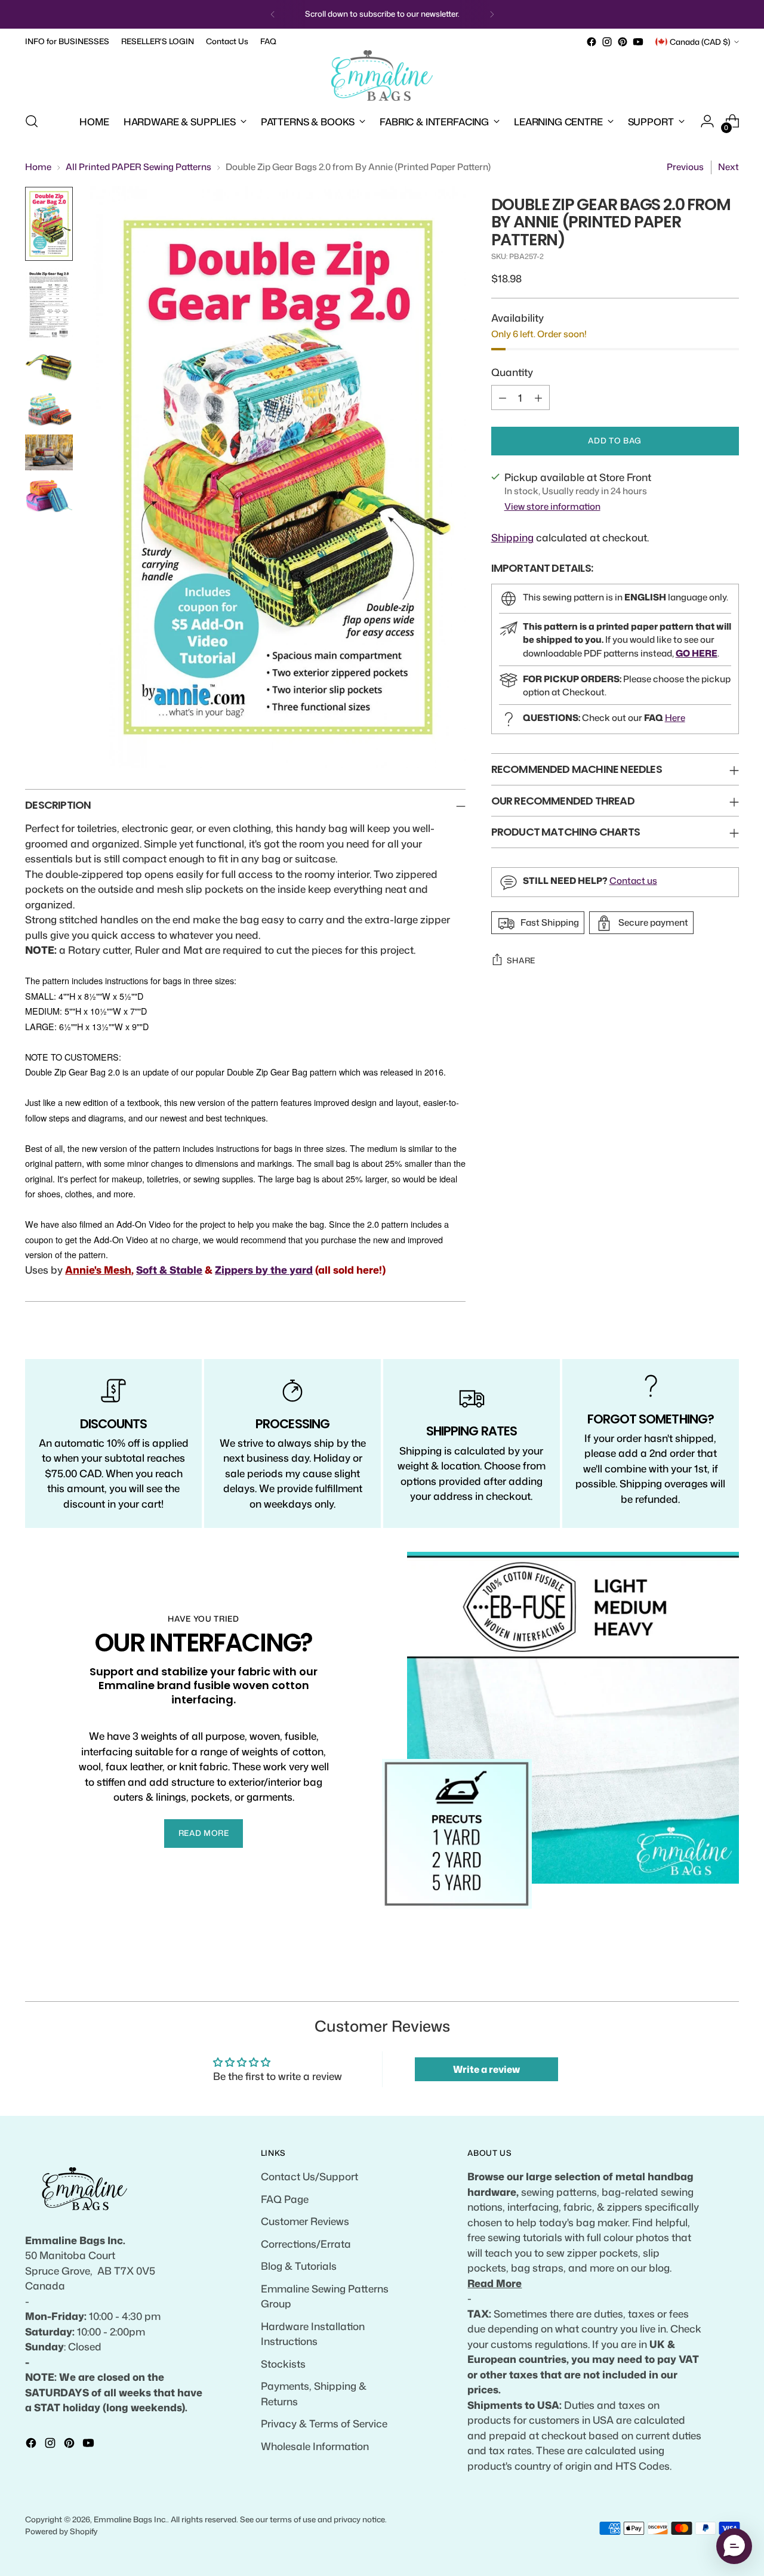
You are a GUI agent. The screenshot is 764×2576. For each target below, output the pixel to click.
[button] (734, 2546)
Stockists (283, 2364)
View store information (552, 506)
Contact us (633, 881)
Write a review (486, 2069)
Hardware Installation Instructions (313, 2334)
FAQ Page (285, 2199)
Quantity (512, 372)
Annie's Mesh (98, 1269)
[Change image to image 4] (49, 409)
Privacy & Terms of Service (324, 2423)
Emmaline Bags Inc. (130, 2519)
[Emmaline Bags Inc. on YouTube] (638, 42)
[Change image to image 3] (49, 366)
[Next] (492, 14)
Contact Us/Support (309, 2176)
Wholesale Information (315, 2446)
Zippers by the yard (264, 1269)
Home (38, 167)
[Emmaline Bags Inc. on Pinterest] (623, 42)
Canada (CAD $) (700, 42)
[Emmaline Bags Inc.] (382, 76)
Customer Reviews (305, 2221)
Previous (685, 167)
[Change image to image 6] (49, 495)
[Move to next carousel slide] (729, 1979)
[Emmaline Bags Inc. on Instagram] (607, 42)
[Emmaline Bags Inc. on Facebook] (592, 42)
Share (521, 960)
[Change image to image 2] (49, 305)
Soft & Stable (169, 1269)
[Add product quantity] (538, 398)
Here (675, 718)
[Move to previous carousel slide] (701, 1979)
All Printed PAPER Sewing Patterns (138, 167)
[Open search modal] (32, 121)
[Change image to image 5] (49, 452)
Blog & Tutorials (299, 2266)
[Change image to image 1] (49, 224)
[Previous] (273, 14)
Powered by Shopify (61, 2531)
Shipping (512, 538)
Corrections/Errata (306, 2244)
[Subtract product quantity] (503, 398)
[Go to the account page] (707, 121)
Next (728, 167)
